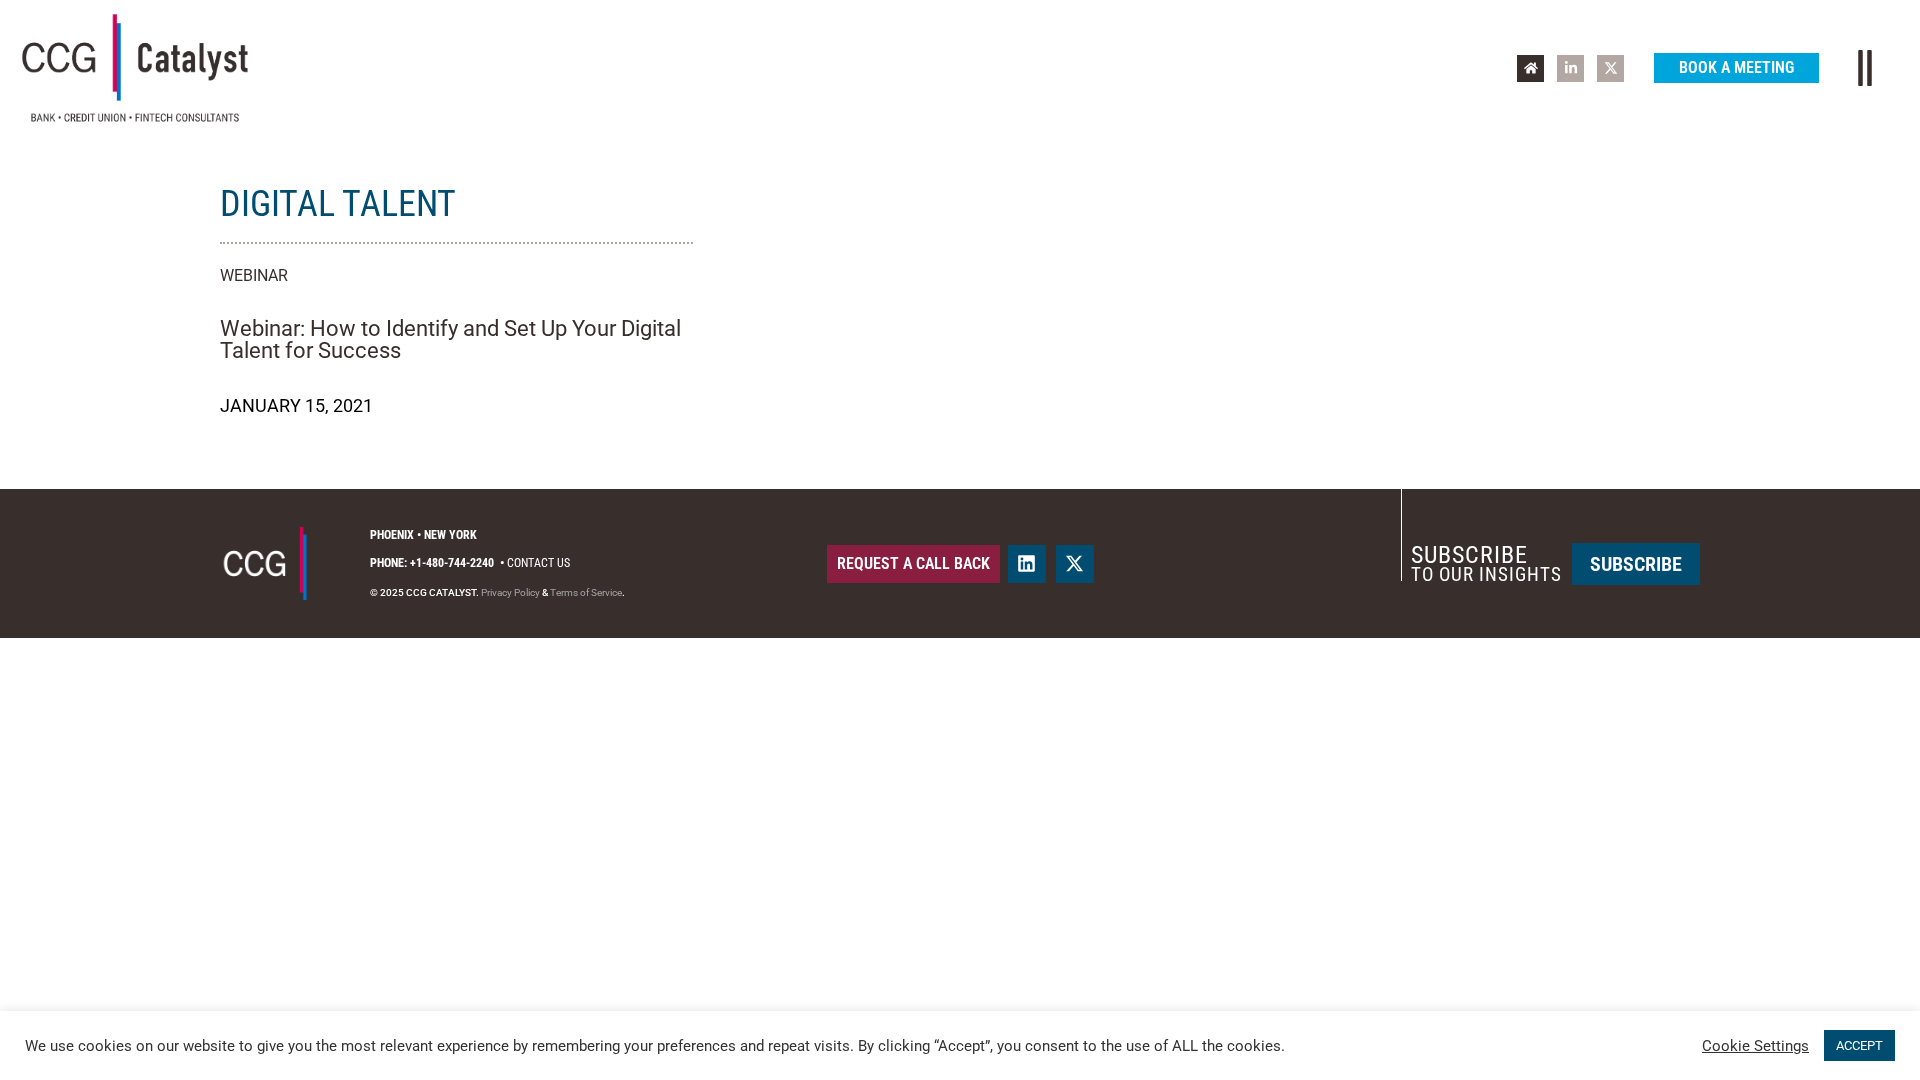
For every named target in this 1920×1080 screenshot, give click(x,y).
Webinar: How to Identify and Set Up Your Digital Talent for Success (450, 339)
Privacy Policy (510, 592)
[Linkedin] (1027, 564)
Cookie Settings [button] (1755, 1046)
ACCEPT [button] (1859, 1045)
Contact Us (538, 563)
